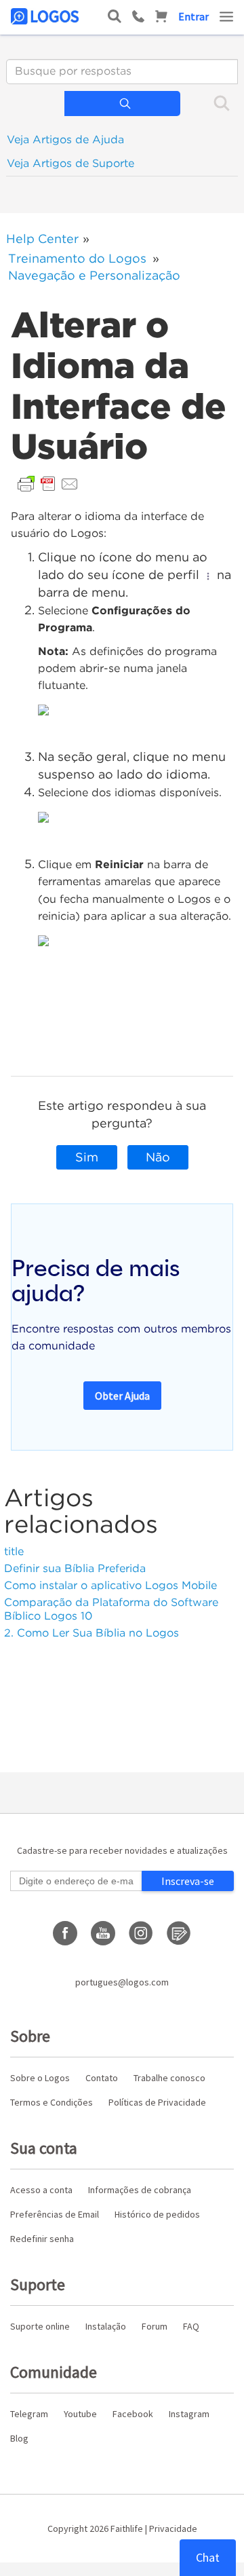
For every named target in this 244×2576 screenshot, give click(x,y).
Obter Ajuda (122, 1396)
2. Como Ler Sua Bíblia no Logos (91, 1633)
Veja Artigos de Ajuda (65, 139)
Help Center (42, 239)
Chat (208, 2557)
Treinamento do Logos (77, 258)
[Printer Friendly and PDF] (48, 483)
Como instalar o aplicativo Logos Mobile (110, 1585)
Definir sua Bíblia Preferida (75, 1568)
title (14, 1551)
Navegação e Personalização (94, 275)
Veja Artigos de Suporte (70, 163)
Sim (87, 1157)
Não (158, 1157)
